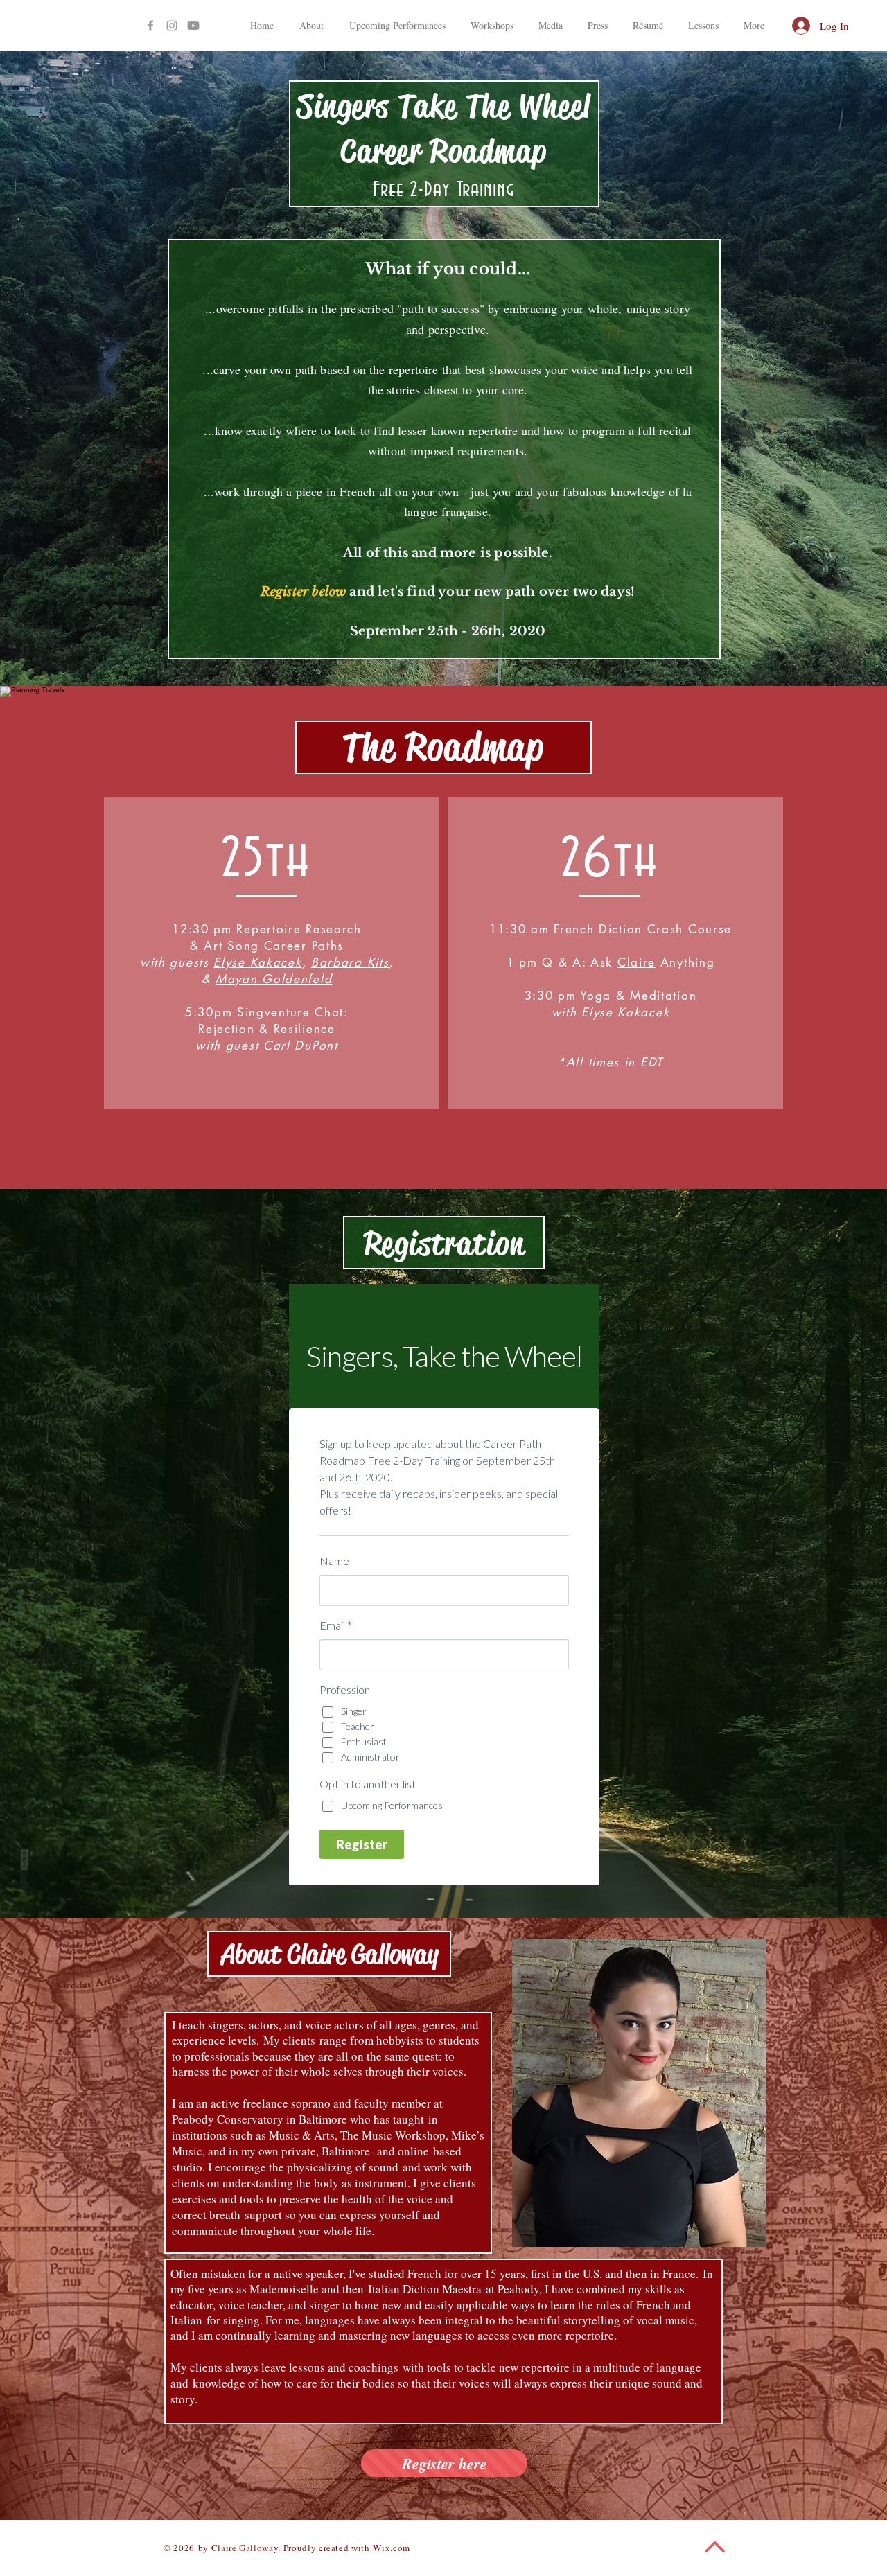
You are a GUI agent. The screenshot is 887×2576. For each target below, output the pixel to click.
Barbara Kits (350, 962)
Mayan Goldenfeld (274, 979)
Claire (636, 962)
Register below (304, 592)
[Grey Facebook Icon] (150, 26)
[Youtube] (193, 26)
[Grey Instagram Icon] (172, 26)
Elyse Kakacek (257, 962)
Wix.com (392, 2548)
